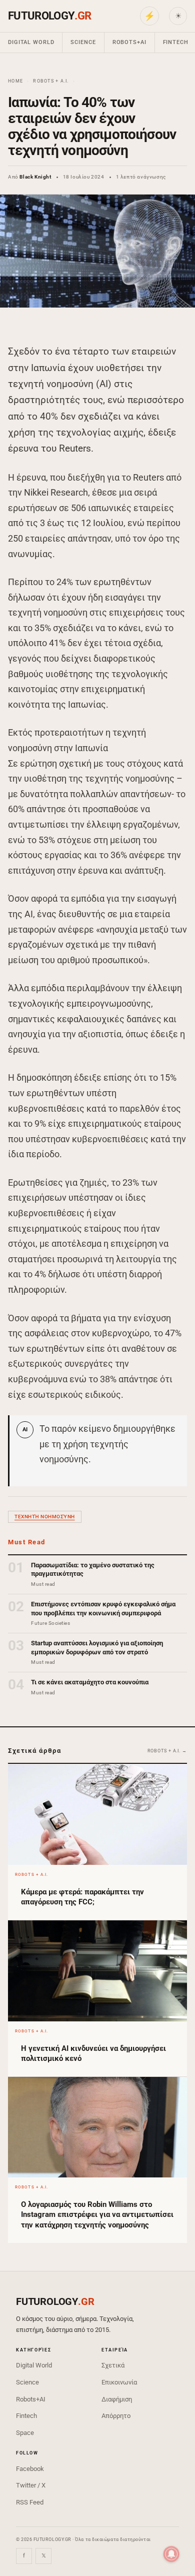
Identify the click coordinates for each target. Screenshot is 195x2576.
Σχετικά (113, 2365)
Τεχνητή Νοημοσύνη (45, 1517)
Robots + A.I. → (167, 1751)
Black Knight (35, 177)
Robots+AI (129, 42)
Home (15, 81)
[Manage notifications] (171, 2554)
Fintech (26, 2416)
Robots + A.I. (51, 81)
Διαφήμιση (117, 2399)
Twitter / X (31, 2485)
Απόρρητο (116, 2416)
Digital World (31, 42)
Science (83, 42)
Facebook (30, 2469)
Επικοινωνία (119, 2382)
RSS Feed (30, 2502)
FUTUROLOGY (49, 16)
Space (25, 2433)
